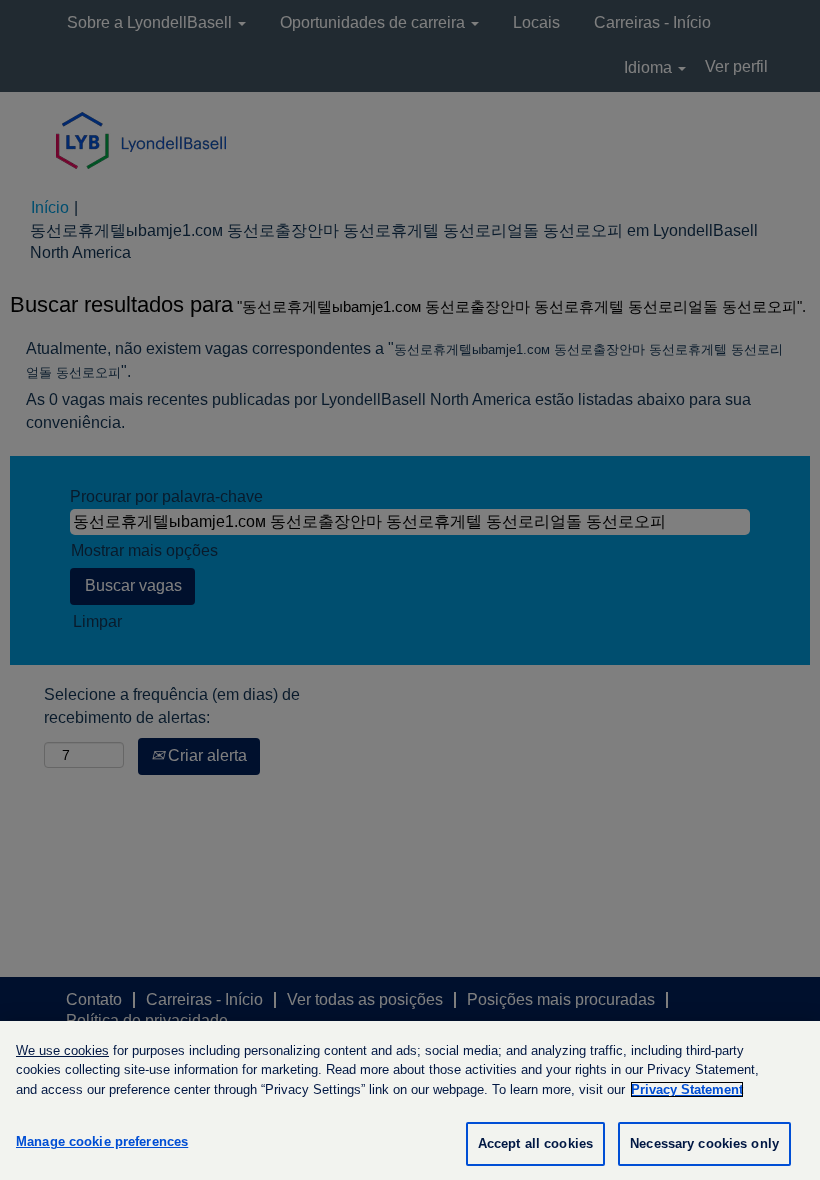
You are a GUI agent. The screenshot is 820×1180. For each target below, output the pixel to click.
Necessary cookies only (704, 1143)
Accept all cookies (535, 1143)
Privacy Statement (687, 1089)
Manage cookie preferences (102, 1141)
